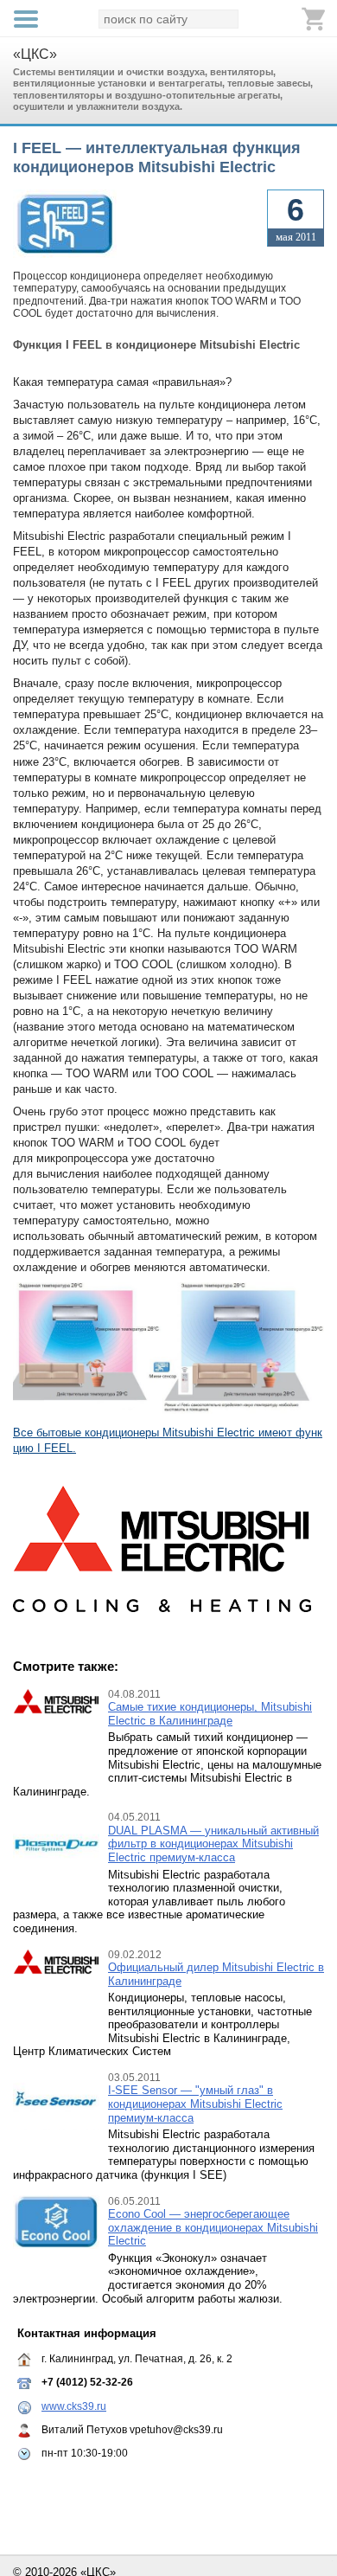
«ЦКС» (35, 54)
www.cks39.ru (74, 2406)
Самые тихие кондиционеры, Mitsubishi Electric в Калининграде (210, 1714)
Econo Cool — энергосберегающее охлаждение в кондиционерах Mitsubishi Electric (213, 2227)
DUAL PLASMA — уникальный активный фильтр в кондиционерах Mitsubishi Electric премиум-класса (213, 1844)
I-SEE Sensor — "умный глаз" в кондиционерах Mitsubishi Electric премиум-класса (195, 2104)
